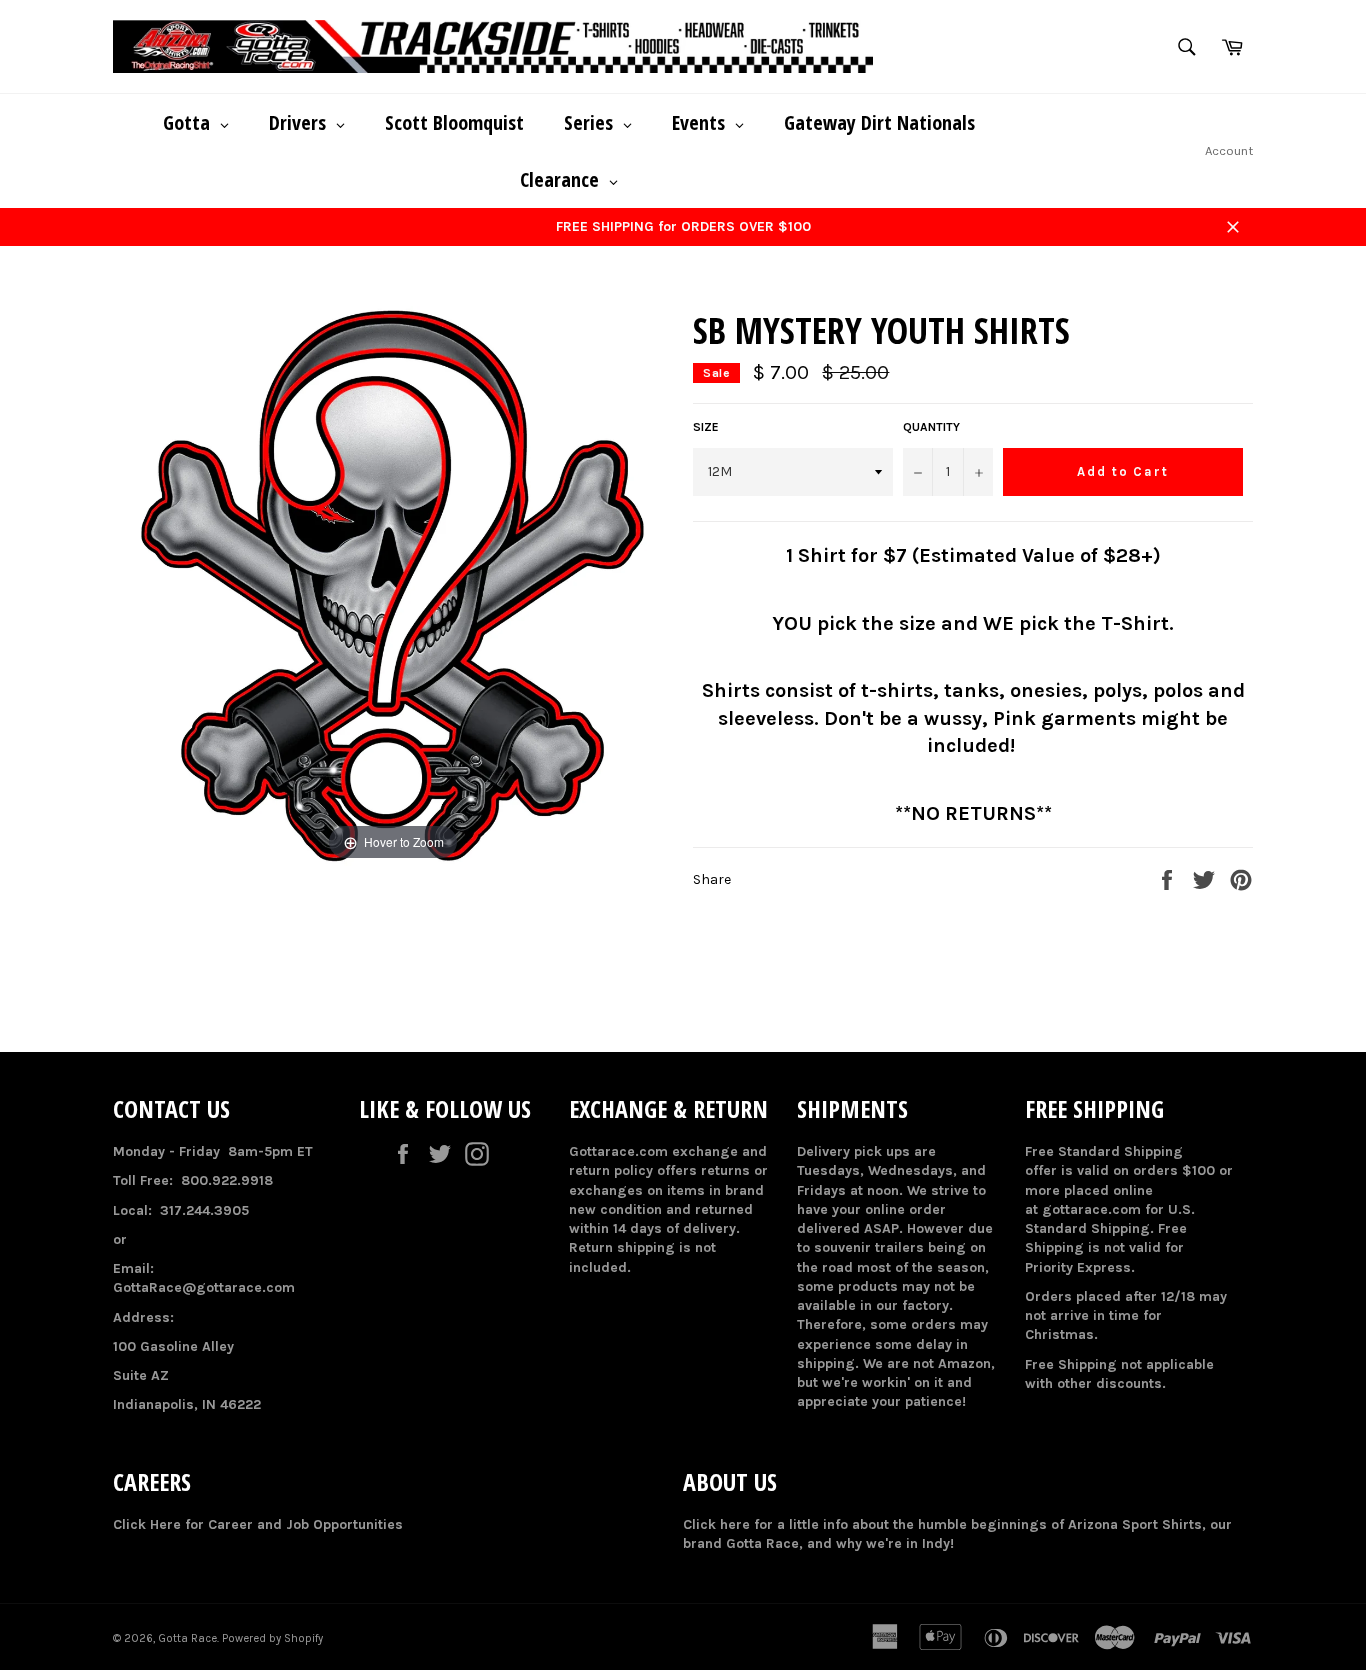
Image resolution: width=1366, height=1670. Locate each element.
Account (1229, 150)
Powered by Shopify (272, 1638)
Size (706, 427)
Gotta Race (187, 1638)
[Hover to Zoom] (393, 585)
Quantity (931, 427)
